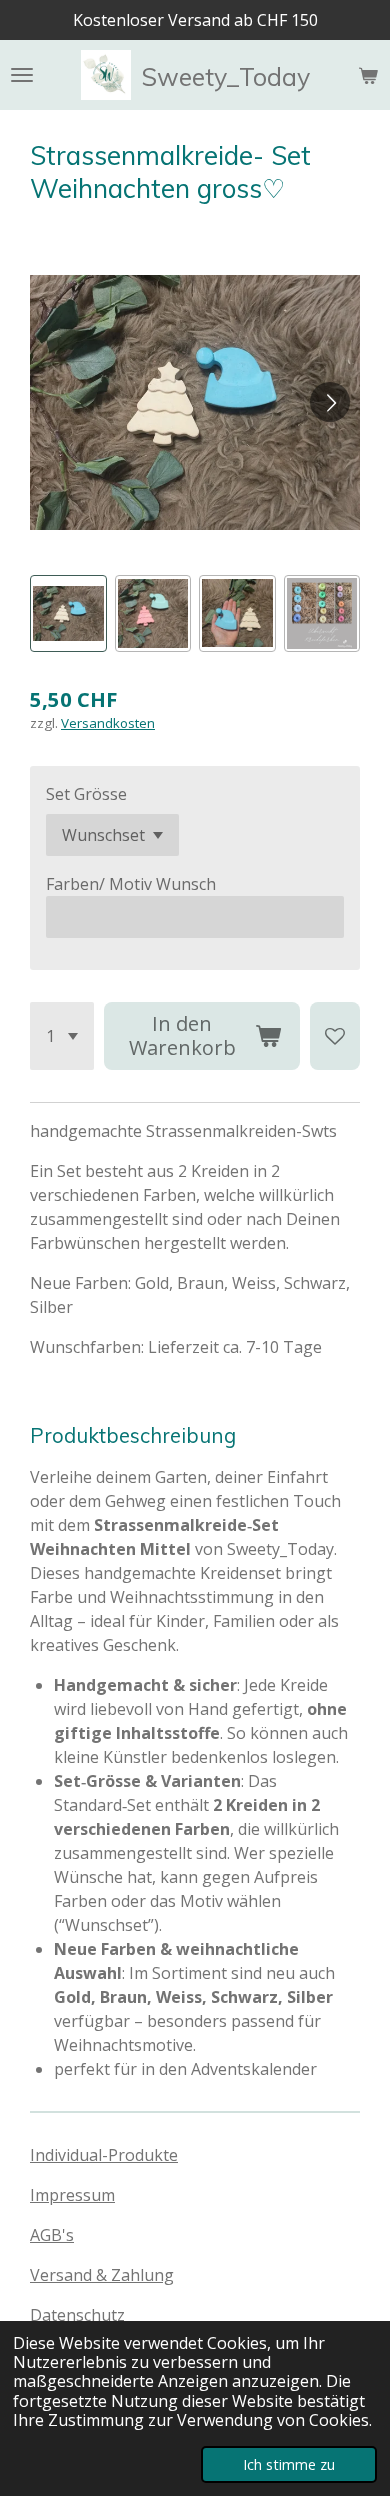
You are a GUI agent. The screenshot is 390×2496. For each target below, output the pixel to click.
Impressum (72, 2195)
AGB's (52, 2235)
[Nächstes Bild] (330, 402)
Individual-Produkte (104, 2155)
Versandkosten (108, 723)
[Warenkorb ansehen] (368, 75)
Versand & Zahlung (102, 2275)
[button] (68, 613)
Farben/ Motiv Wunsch (131, 884)
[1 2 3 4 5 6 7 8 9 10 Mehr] (62, 1036)
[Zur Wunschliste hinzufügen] (335, 1036)
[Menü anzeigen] (22, 75)
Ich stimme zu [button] (289, 2464)
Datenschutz (77, 2315)
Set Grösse (86, 794)
